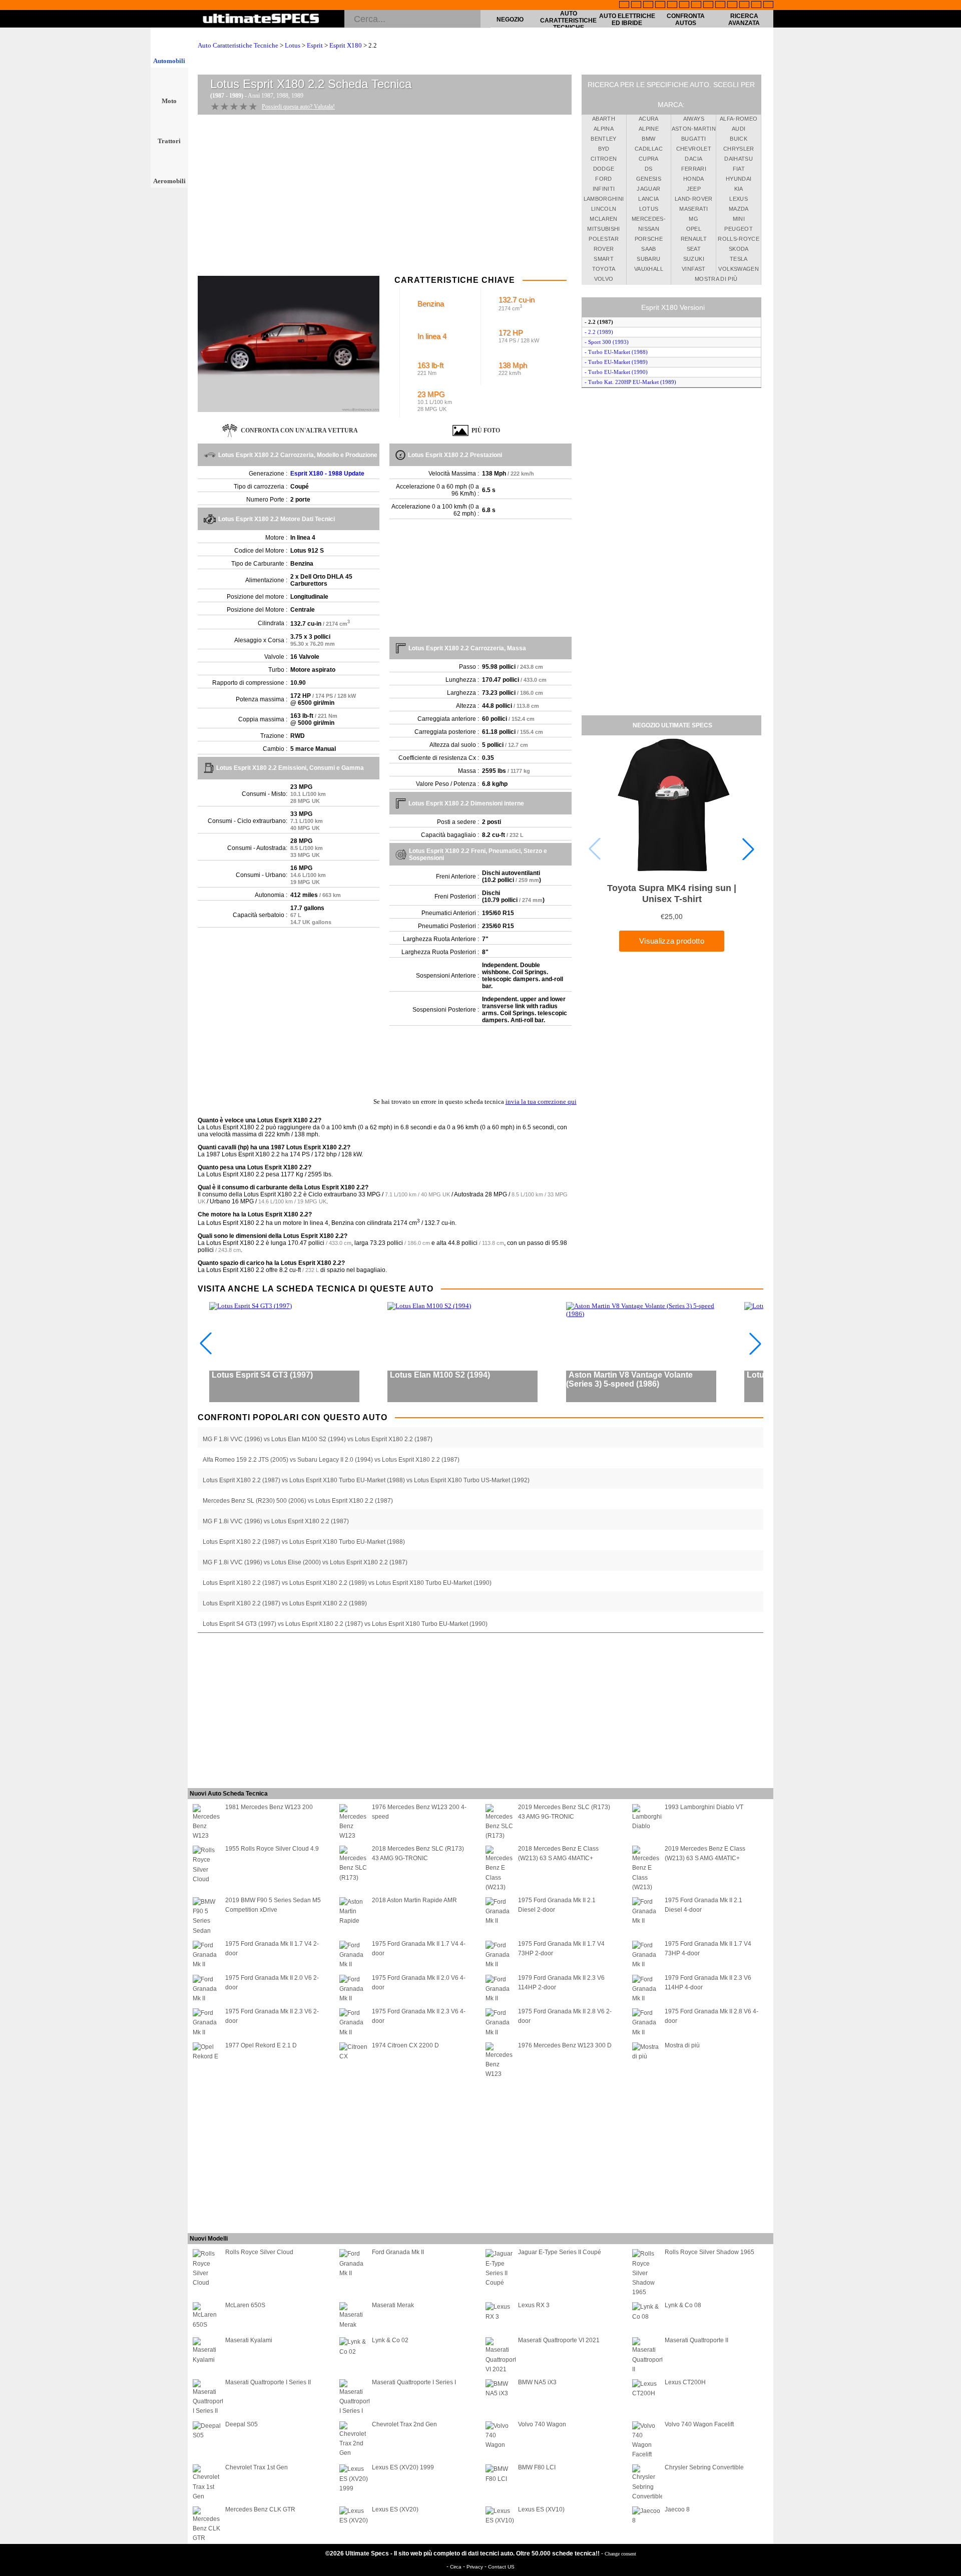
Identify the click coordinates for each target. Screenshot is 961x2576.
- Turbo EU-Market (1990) (616, 372)
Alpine (649, 129)
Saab (648, 249)
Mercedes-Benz (649, 220)
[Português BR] (756, 6)
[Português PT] (672, 6)
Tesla (739, 259)
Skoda (739, 249)
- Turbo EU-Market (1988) (616, 352)
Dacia (693, 159)
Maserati (693, 209)
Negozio (510, 20)
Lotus (293, 45)
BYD (604, 149)
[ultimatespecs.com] (261, 20)
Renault (694, 239)
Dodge (604, 169)
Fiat (739, 169)
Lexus (739, 199)
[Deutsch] (648, 6)
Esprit (315, 45)
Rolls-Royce (739, 239)
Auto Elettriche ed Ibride (627, 20)
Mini (739, 219)
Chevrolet (694, 149)
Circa (456, 2567)
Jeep (694, 189)
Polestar (604, 239)
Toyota (604, 269)
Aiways (694, 119)
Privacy (475, 2567)
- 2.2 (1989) (599, 332)
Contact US (501, 2567)
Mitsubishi (604, 229)
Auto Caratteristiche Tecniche (568, 21)
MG (693, 219)
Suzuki (694, 259)
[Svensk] (660, 6)
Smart (604, 259)
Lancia (648, 199)
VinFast (693, 269)
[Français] (636, 6)
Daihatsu (739, 159)
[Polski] (744, 6)
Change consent (620, 2554)
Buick (739, 139)
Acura (649, 119)
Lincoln (604, 209)
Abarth (604, 119)
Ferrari (694, 169)
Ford (603, 179)
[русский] (696, 6)
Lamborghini (604, 199)
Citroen (604, 159)
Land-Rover (694, 199)
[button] (748, 849)
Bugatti (693, 139)
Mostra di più (716, 279)
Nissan (649, 229)
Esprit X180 (346, 45)
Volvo (604, 279)
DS (649, 169)
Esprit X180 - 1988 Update (327, 474)
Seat (694, 249)
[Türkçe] (768, 6)
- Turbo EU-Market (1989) (616, 362)
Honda (694, 179)
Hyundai (739, 179)
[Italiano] (708, 6)
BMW (648, 139)
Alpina (604, 129)
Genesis (649, 179)
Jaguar (648, 189)
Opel (694, 229)
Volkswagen (739, 269)
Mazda (739, 209)
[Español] (684, 6)
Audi (739, 129)
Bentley (603, 139)
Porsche (649, 239)
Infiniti (604, 189)
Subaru (648, 259)
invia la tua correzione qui (541, 1102)
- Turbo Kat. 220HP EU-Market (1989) (630, 382)
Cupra (649, 159)
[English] (624, 6)
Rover (604, 249)
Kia (739, 189)
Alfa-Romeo (739, 119)
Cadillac (649, 149)
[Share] (950, 658)
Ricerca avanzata (744, 20)
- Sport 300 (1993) (607, 342)
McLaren (603, 219)
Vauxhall (649, 269)
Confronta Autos (686, 20)
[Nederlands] (732, 6)
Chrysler (739, 149)
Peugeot (738, 229)
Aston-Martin (694, 129)
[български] (720, 6)
